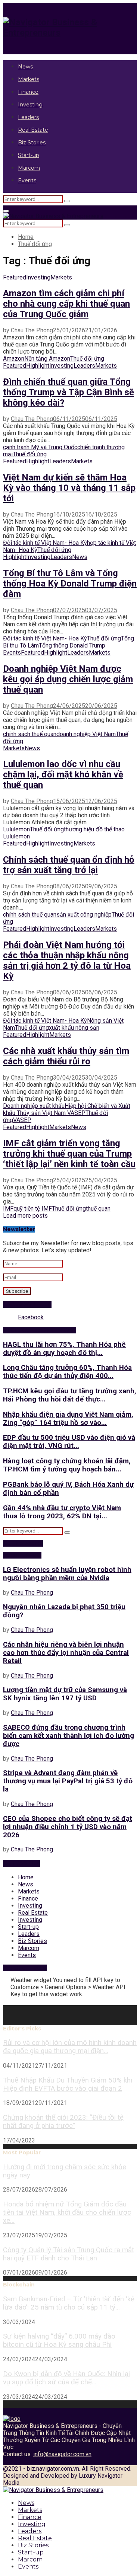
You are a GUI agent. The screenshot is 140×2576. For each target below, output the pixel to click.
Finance (28, 92)
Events (27, 180)
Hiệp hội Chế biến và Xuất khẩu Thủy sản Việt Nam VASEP (67, 1109)
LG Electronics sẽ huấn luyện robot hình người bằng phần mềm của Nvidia (67, 1574)
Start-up (29, 155)
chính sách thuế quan (30, 734)
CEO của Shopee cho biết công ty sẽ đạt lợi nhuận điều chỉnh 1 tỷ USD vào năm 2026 (68, 1827)
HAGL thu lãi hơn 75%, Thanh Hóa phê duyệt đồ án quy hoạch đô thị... (64, 1349)
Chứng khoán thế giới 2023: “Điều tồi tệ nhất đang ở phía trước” (63, 2122)
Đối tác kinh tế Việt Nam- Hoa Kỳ (45, 543)
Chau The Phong (32, 330)
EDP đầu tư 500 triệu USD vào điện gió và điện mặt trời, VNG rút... (69, 1442)
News (25, 67)
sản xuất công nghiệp (84, 915)
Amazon (14, 359)
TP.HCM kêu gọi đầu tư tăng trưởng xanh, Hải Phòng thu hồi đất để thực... (70, 1395)
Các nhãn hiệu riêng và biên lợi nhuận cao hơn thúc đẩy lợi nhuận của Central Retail (66, 1653)
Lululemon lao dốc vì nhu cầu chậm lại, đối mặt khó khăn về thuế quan (63, 774)
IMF (8, 1209)
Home (26, 1877)
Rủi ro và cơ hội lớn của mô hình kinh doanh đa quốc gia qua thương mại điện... (70, 2047)
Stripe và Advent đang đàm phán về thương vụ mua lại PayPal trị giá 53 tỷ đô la (68, 1781)
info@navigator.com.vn (62, 2454)
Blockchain (19, 2285)
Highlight (38, 366)
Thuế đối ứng (87, 359)
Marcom (29, 168)
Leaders (28, 117)
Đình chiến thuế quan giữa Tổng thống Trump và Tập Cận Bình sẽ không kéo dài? (69, 392)
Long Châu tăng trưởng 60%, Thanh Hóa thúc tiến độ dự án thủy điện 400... (67, 1372)
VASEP (22, 1120)
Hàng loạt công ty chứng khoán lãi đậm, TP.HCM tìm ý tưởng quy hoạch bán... (67, 1465)
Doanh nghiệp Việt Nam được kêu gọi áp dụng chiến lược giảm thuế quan (68, 679)
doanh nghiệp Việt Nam (86, 734)
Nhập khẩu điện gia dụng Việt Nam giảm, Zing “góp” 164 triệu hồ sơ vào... (68, 1419)
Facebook (31, 1317)
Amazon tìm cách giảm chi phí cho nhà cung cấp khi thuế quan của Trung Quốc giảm (66, 304)
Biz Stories (32, 143)
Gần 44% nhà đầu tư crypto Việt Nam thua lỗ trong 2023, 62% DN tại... (62, 1512)
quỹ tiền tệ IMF (33, 1209)
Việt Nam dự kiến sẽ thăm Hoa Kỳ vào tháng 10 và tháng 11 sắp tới (69, 488)
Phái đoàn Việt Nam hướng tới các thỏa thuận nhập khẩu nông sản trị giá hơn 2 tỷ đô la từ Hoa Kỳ (67, 961)
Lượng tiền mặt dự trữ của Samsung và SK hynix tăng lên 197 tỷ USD (65, 1694)
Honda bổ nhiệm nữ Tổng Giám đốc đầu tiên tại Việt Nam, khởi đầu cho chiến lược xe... (67, 2212)
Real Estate (33, 130)
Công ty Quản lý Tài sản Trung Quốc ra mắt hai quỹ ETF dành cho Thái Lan (69, 2254)
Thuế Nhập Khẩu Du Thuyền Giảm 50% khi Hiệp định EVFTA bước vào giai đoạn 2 (68, 2084)
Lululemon (16, 829)
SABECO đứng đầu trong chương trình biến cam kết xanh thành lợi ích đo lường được (69, 1736)
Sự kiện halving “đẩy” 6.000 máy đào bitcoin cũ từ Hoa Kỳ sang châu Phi (59, 2340)
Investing (30, 105)
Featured (15, 277)
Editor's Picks (22, 2029)
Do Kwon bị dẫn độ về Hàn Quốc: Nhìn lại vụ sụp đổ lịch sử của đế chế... (66, 2378)
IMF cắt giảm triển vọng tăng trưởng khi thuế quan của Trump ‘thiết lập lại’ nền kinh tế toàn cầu (69, 1154)
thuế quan (98, 1209)
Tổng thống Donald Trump (72, 645)
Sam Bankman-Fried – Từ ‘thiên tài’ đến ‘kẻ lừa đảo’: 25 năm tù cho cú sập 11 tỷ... (69, 2303)
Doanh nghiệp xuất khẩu (34, 1106)
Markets (29, 79)
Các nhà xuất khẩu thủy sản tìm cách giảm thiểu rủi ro (66, 1056)
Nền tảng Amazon (47, 359)
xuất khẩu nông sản (74, 1028)
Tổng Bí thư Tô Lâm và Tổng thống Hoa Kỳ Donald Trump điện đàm (70, 584)
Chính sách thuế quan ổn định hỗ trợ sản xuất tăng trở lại (69, 865)
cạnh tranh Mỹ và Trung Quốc (40, 447)
